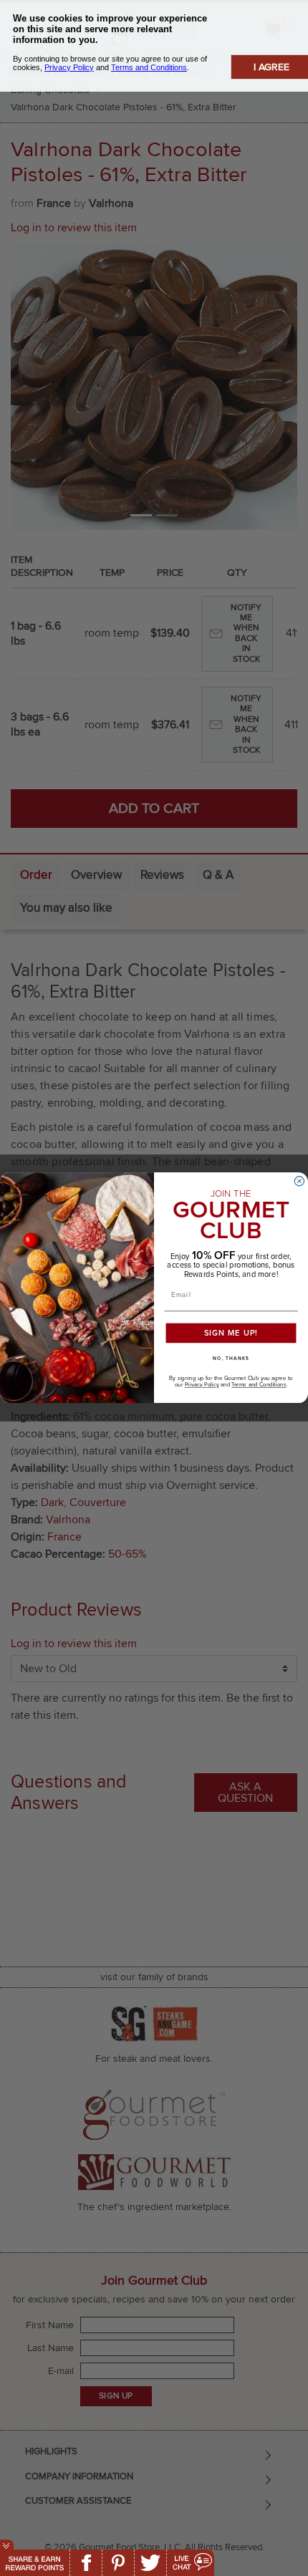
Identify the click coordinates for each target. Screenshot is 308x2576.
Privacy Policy (202, 1386)
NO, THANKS (231, 1359)
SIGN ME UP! (231, 1334)
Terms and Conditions (259, 1386)
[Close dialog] (299, 1181)
